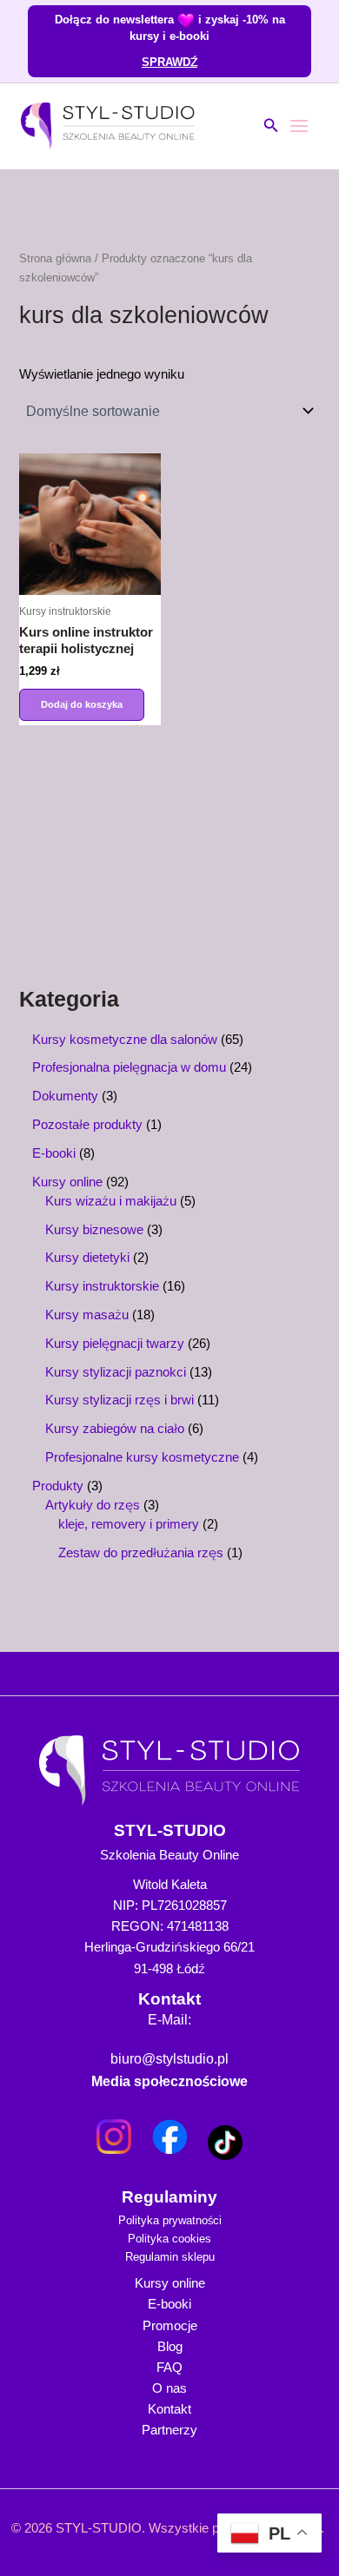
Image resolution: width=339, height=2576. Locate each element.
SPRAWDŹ (169, 62)
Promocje (170, 2326)
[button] (271, 126)
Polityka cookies (169, 2238)
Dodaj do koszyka (82, 704)
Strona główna (55, 258)
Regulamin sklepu (170, 2256)
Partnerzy (169, 2430)
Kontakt (169, 2409)
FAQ (169, 2368)
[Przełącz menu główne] (299, 126)
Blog (170, 2347)
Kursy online (170, 2283)
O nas (169, 2388)
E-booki (169, 2304)
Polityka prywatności (170, 2220)
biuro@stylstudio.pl (169, 2059)
